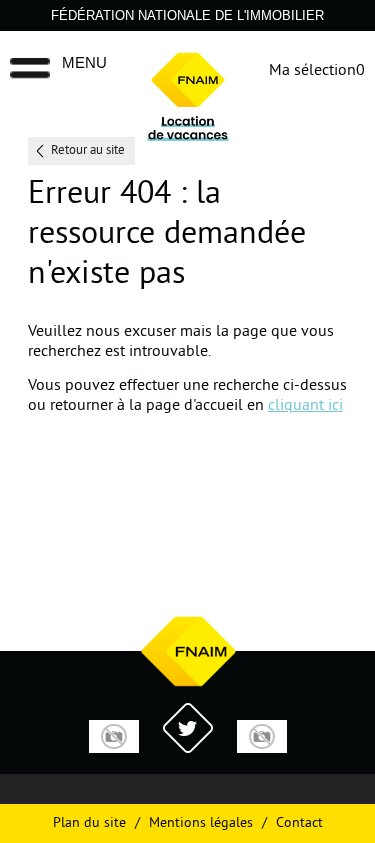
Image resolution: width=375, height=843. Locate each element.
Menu (84, 62)
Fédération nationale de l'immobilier (187, 15)
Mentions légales (201, 823)
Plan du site (89, 823)
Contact (299, 823)
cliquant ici (305, 406)
